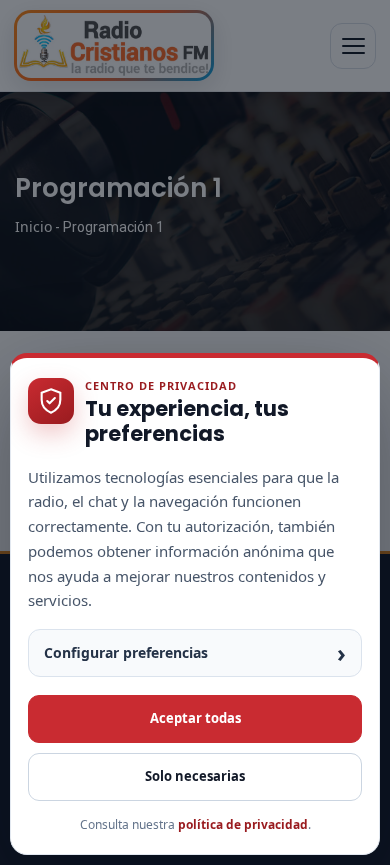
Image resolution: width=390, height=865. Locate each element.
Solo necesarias (195, 776)
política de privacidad (243, 824)
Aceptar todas (195, 718)
